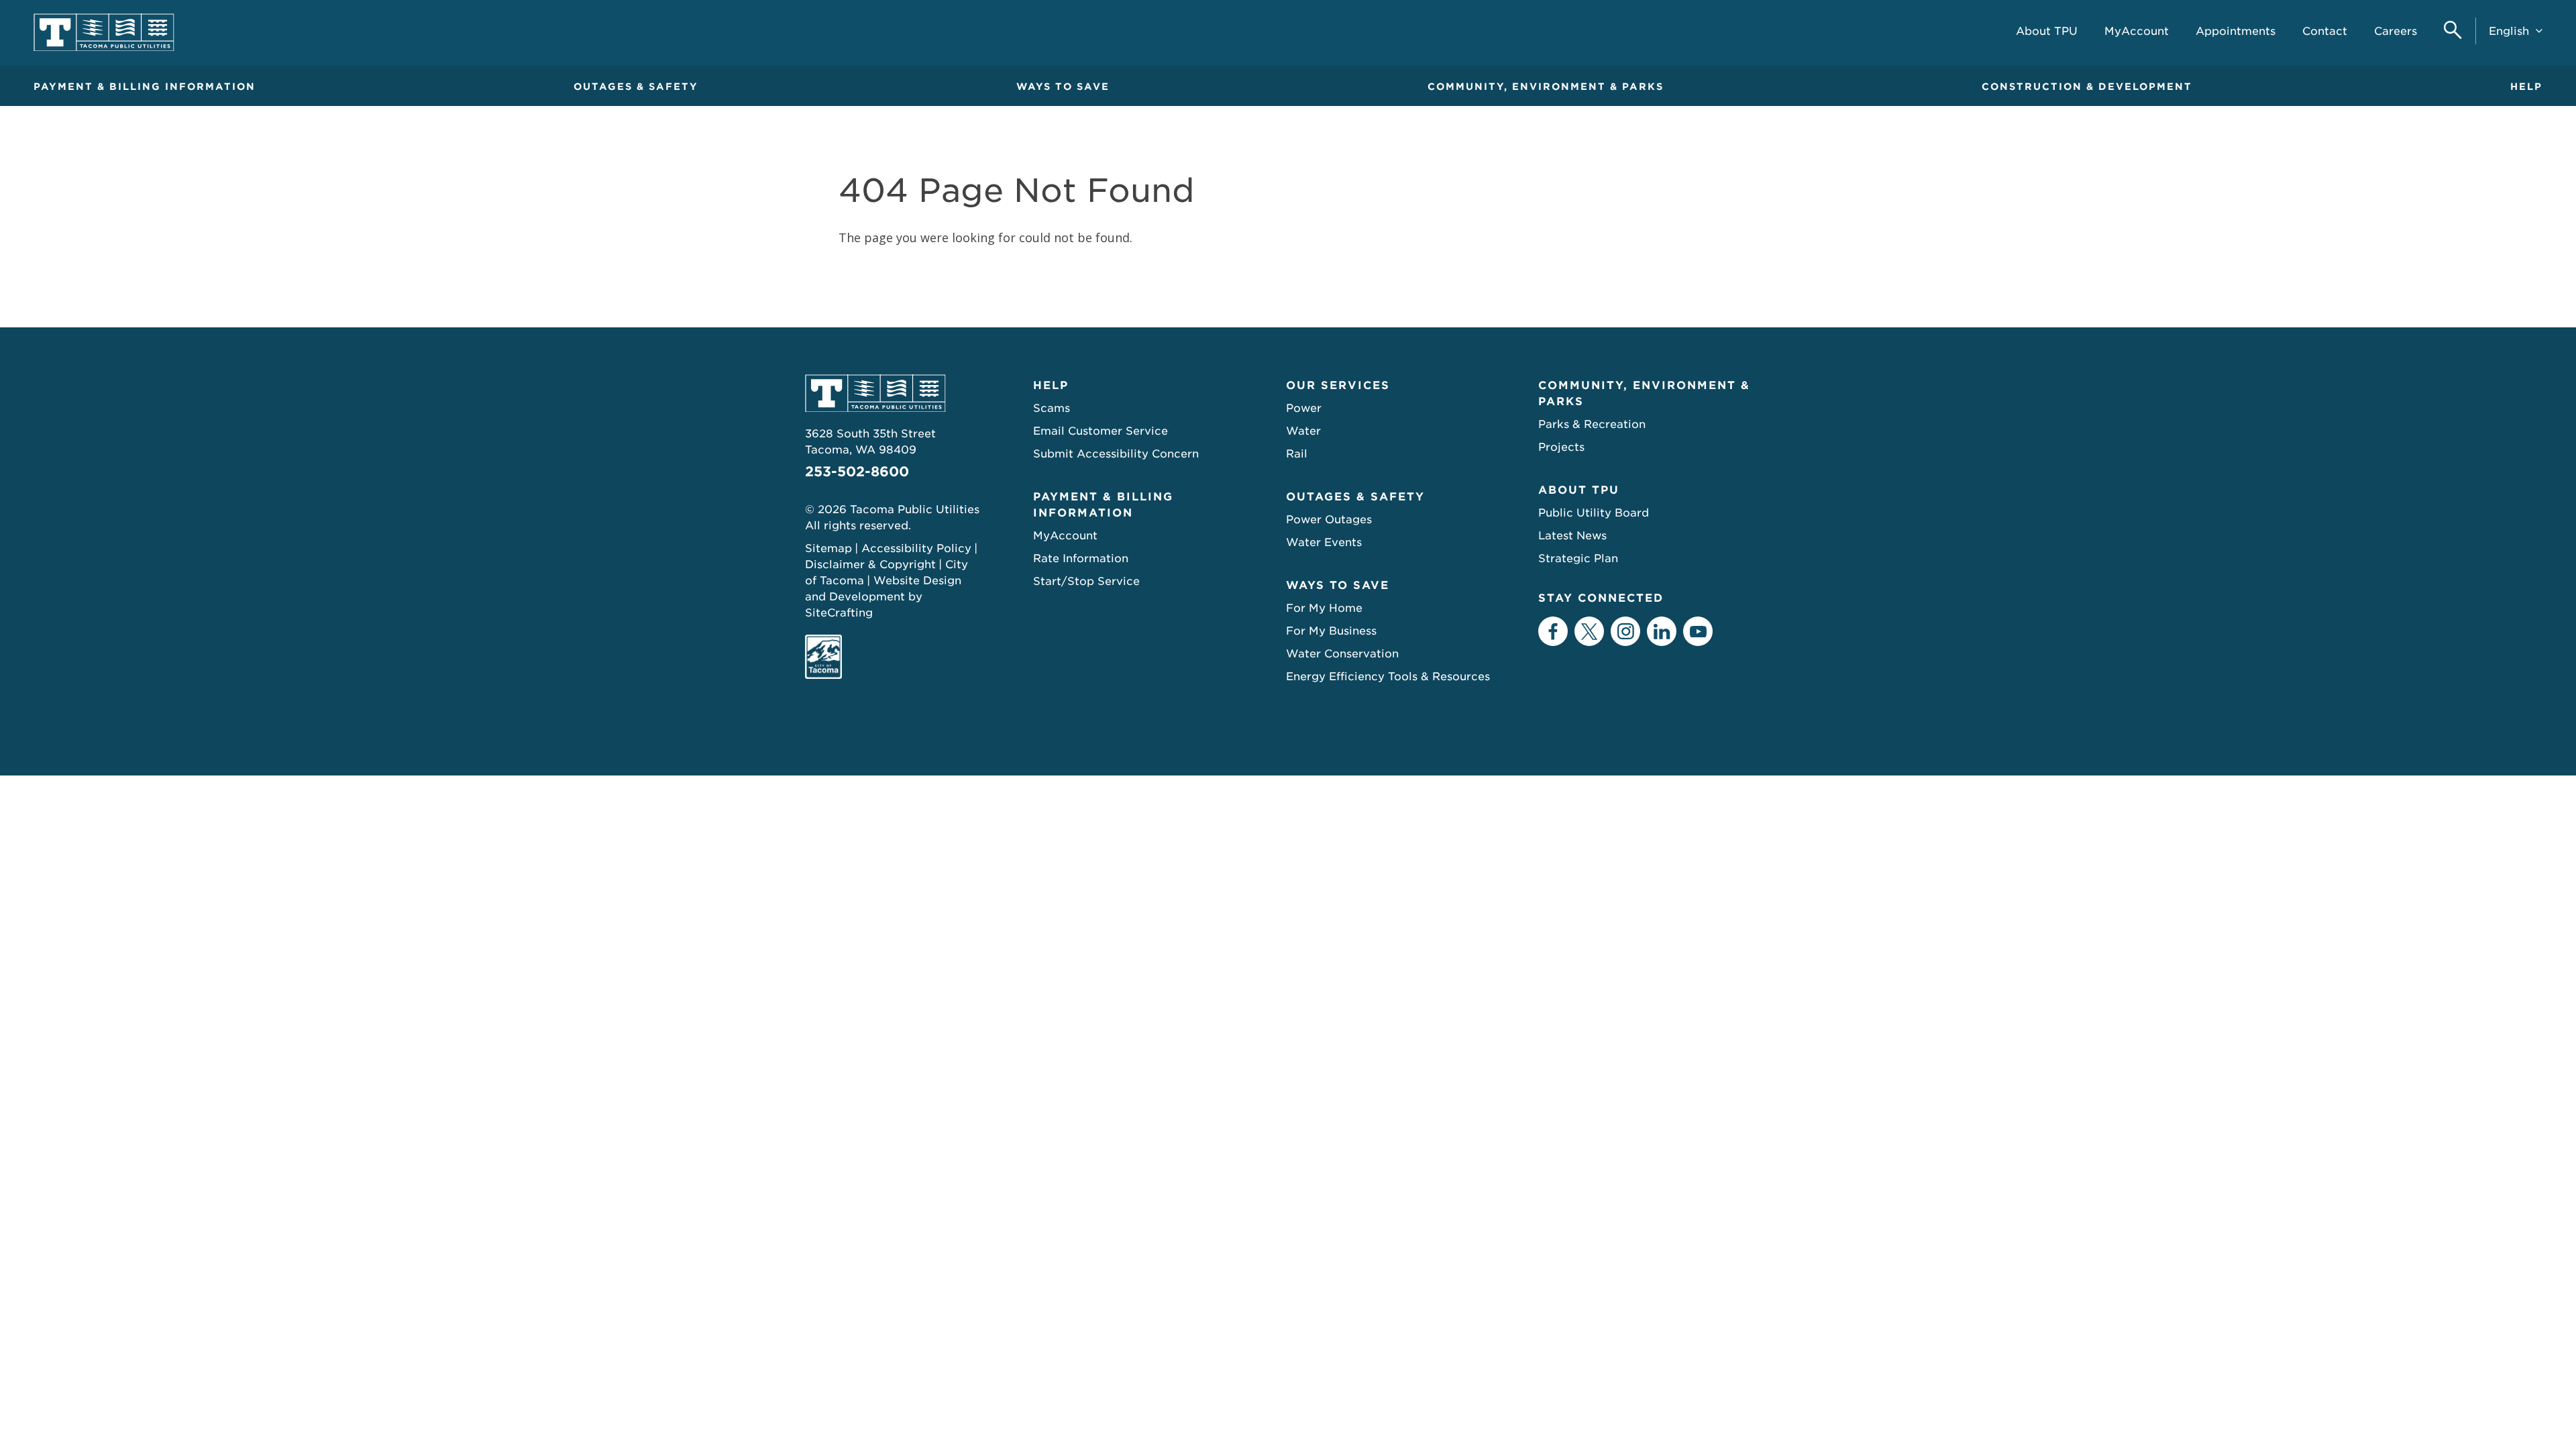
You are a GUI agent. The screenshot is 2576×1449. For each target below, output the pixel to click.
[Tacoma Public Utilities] (104, 33)
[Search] (2453, 31)
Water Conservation (1342, 654)
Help (2526, 87)
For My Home (1324, 608)
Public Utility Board (1594, 513)
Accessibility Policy (916, 548)
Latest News (1572, 536)
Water (1303, 431)
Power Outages (1329, 520)
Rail (1297, 454)
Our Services (1338, 385)
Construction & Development (2087, 87)
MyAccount (1065, 536)
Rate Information (1081, 558)
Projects (1561, 447)
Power (1304, 408)
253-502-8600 (857, 472)
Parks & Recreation (1592, 424)
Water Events (1324, 542)
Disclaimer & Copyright (870, 565)
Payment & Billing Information (145, 87)
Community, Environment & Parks (1546, 87)
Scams (1052, 408)
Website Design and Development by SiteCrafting (883, 597)
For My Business (1331, 631)
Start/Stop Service (1086, 581)
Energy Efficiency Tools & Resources (1388, 677)
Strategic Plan (1578, 558)
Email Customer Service (1101, 431)
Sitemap (828, 548)
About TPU (1579, 490)
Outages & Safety (636, 87)
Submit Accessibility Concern (1116, 454)
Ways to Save (1063, 87)
